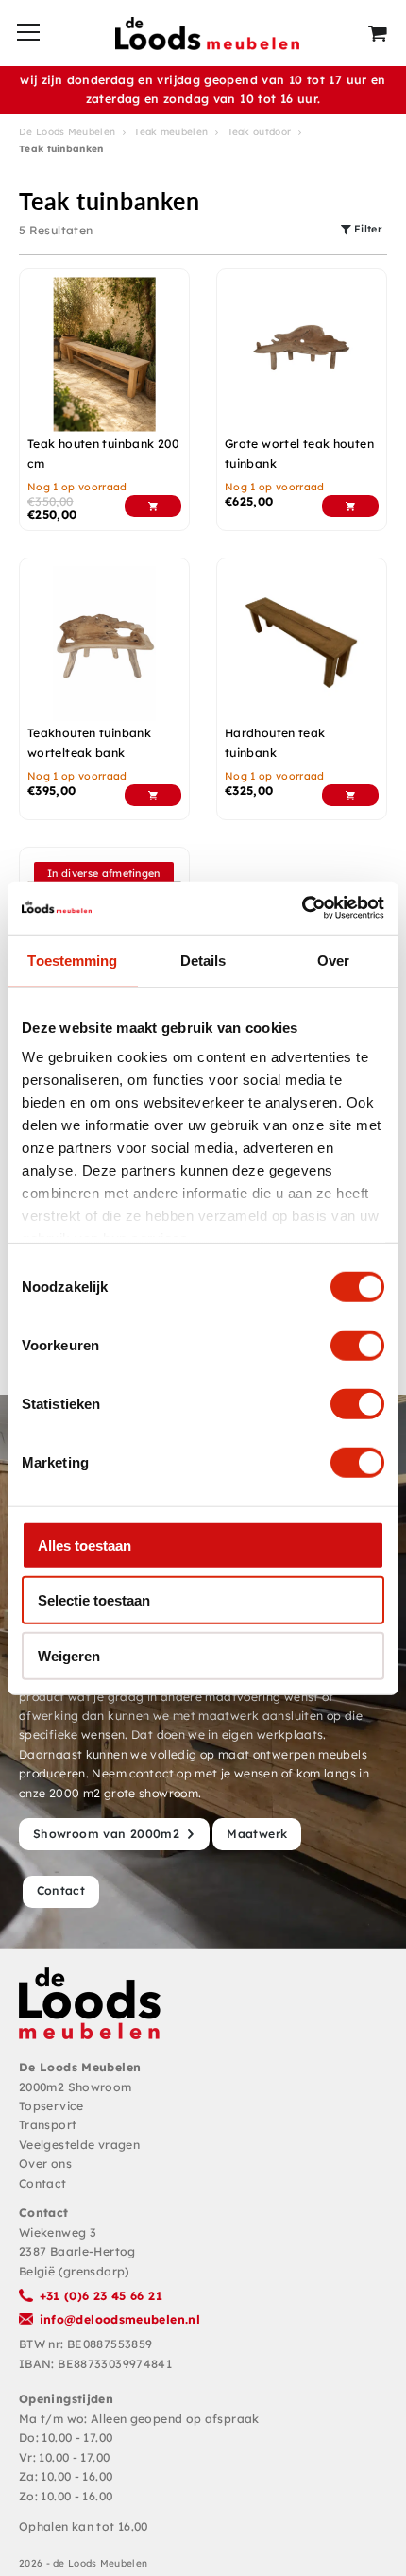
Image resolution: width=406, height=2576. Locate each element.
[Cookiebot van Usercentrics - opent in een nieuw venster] (302, 908)
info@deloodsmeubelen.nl (120, 2319)
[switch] (357, 1345)
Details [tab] (203, 960)
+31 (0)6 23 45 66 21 (101, 2296)
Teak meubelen (171, 132)
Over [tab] (333, 960)
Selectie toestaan (94, 1600)
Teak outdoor (260, 132)
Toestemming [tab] (72, 960)
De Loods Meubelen (67, 132)
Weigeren (69, 1655)
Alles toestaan (85, 1545)
